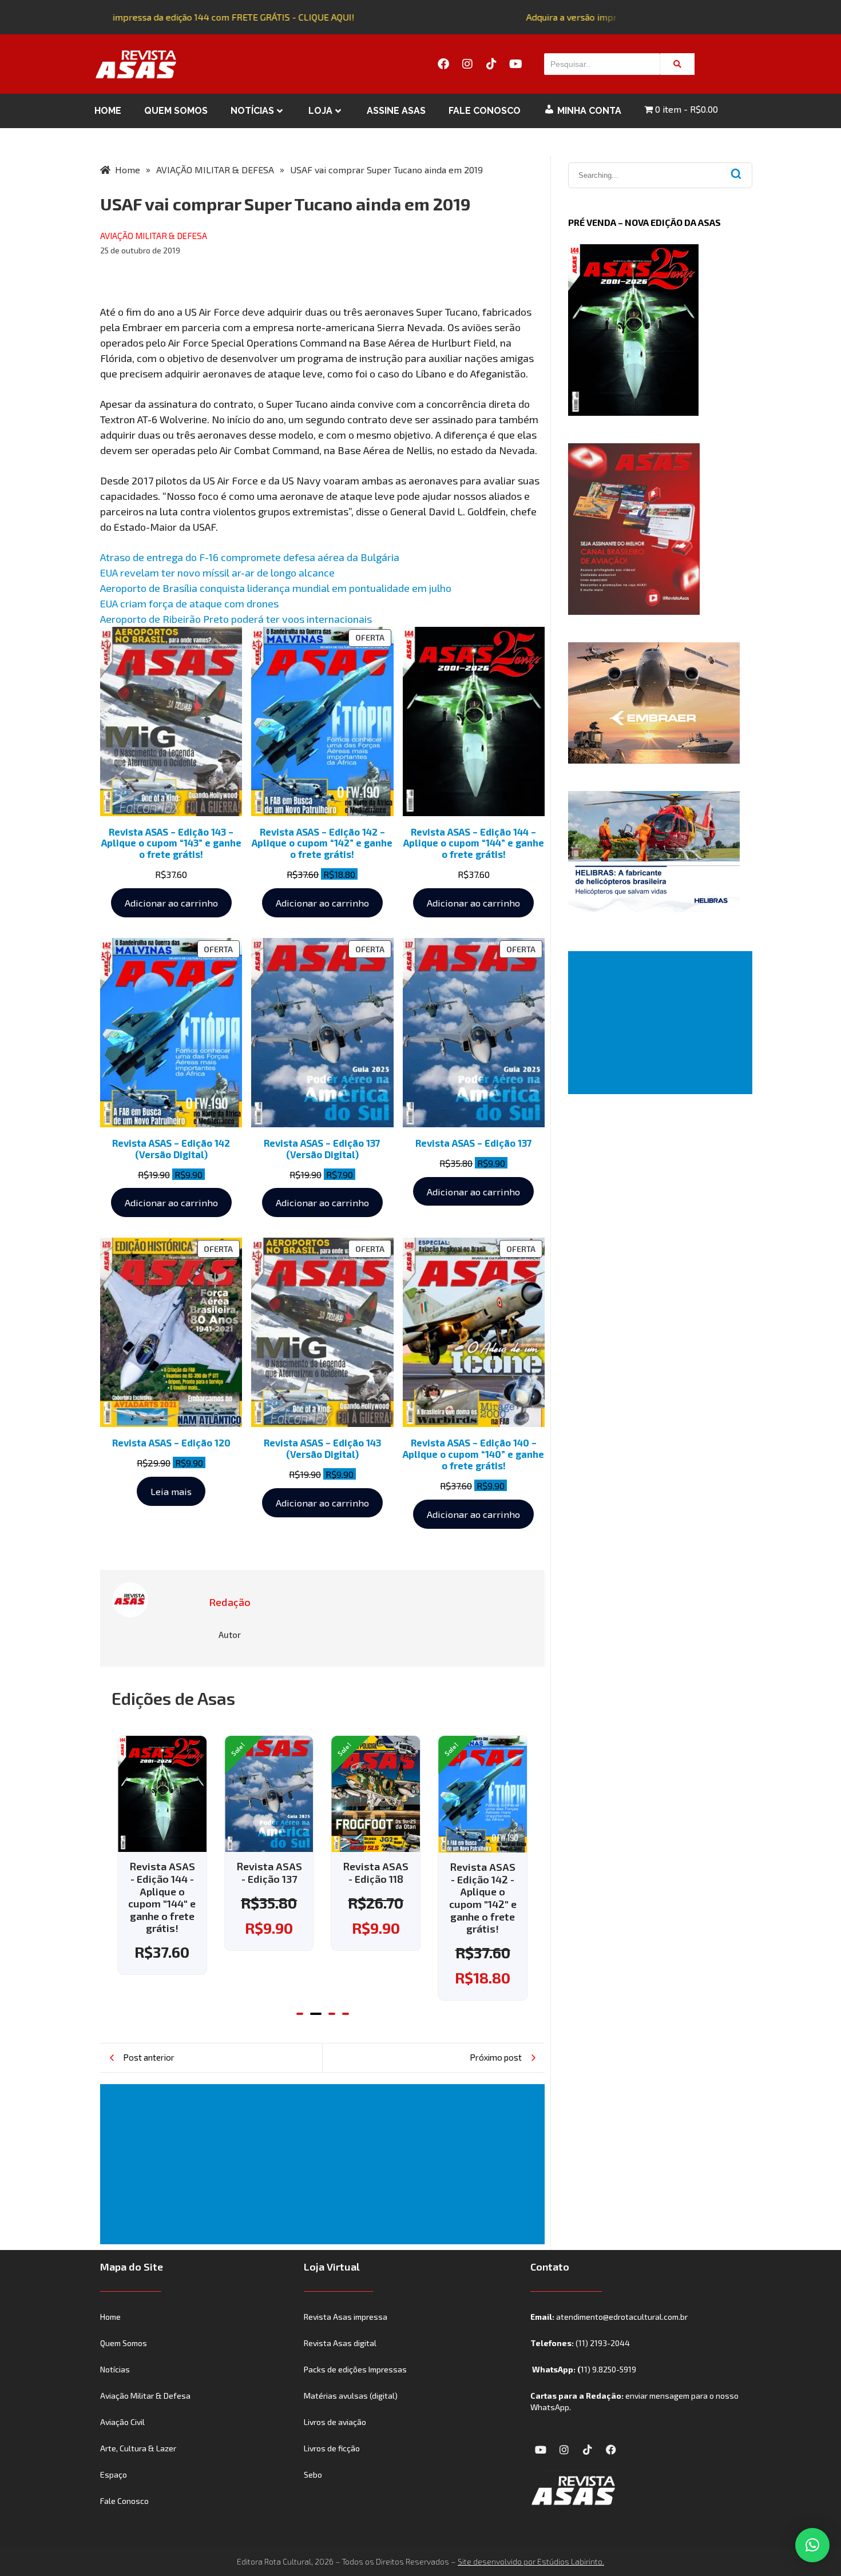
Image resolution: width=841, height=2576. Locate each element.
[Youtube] (515, 64)
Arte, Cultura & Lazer (138, 2448)
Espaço (114, 2474)
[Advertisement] (325, 2164)
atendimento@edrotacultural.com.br (622, 2317)
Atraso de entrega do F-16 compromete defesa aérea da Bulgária (250, 557)
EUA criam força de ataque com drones (189, 603)
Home (108, 111)
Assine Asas (396, 111)
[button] (300, 2014)
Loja (320, 111)
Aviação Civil (122, 2422)
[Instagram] (467, 64)
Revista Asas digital (340, 2343)
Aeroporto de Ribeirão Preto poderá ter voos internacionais (236, 619)
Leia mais (171, 1491)
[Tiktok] (491, 64)
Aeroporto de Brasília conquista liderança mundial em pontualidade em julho (276, 588)
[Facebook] (443, 64)
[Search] (677, 64)
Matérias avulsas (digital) (351, 2396)
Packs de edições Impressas (355, 2369)
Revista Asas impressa (346, 2317)
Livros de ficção (332, 2448)
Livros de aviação (335, 2422)
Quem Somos (176, 111)
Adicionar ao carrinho (171, 903)
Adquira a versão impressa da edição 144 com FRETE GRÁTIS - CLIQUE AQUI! (181, 17)
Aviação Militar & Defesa (145, 2396)
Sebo (313, 2474)
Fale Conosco (485, 111)
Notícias (252, 111)
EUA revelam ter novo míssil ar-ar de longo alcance (217, 573)
